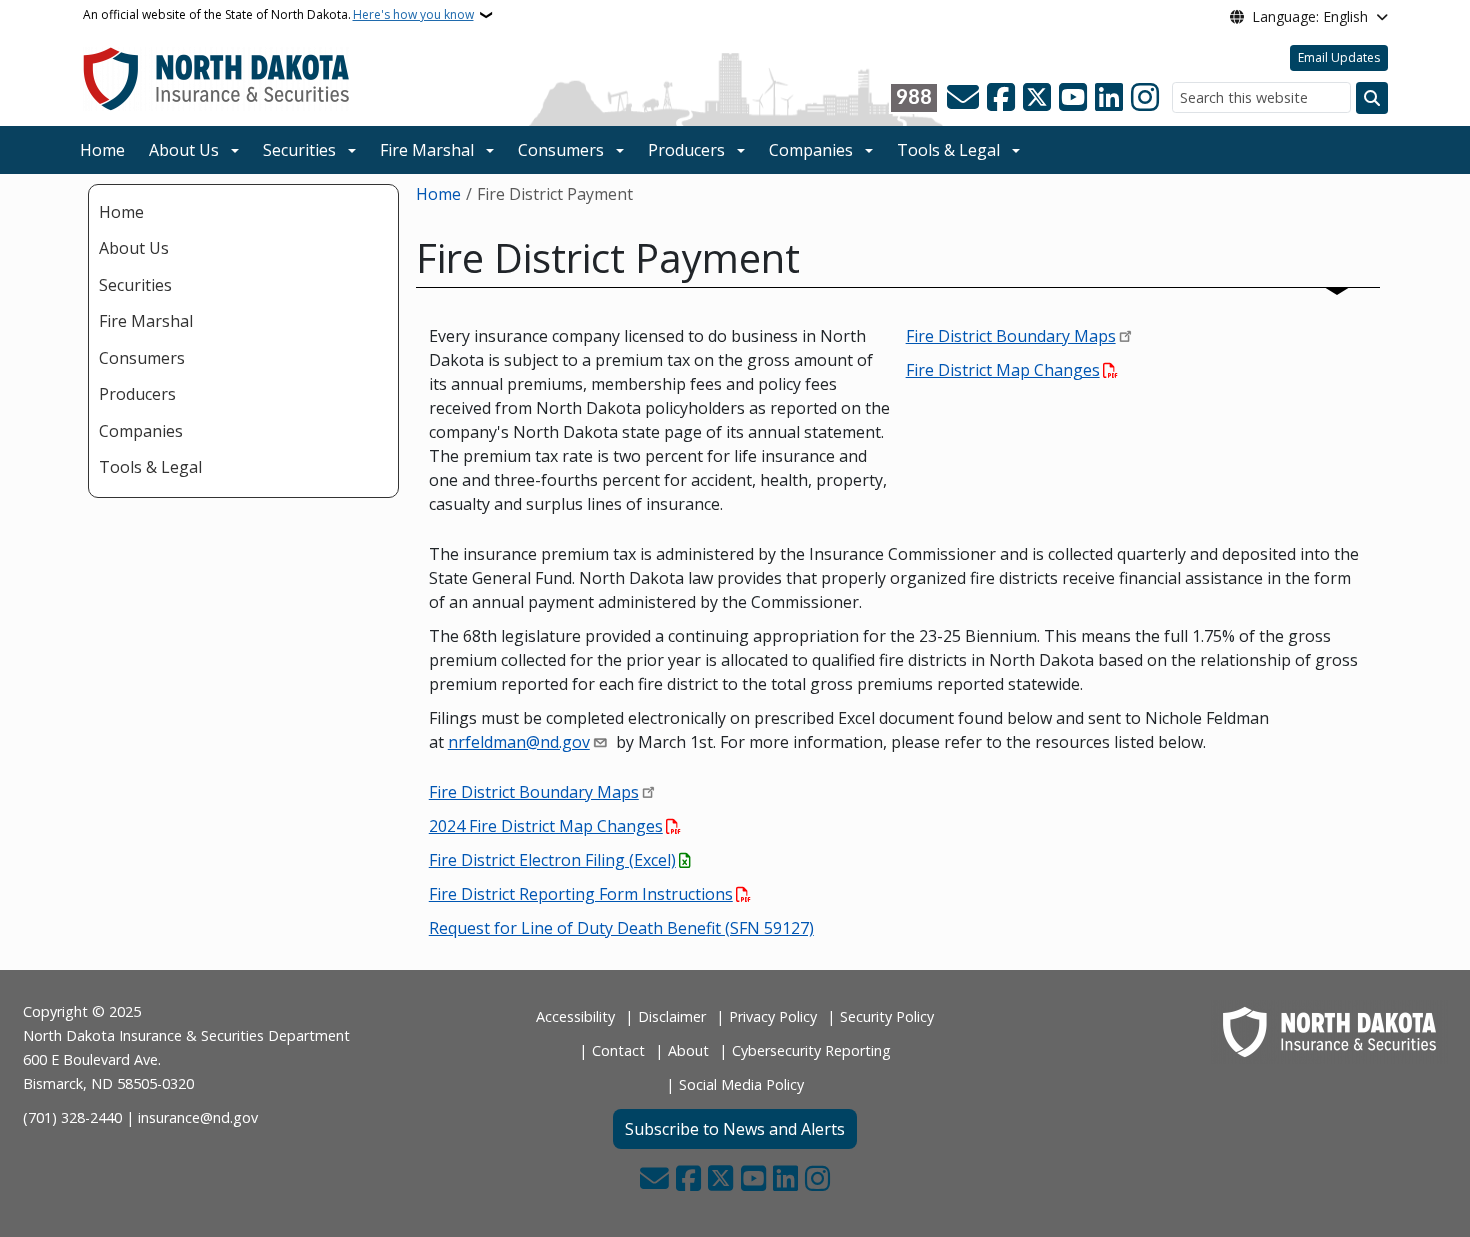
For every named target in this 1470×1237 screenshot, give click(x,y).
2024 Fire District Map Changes (546, 826)
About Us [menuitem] (134, 248)
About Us (184, 150)
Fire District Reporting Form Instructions (581, 894)
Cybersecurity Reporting (811, 1050)
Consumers (561, 150)
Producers (686, 150)
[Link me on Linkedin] (1109, 98)
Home (102, 150)
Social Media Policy (741, 1084)
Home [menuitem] (121, 212)
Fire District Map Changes (1003, 370)
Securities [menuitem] (135, 285)
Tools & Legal (948, 150)
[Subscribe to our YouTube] (1073, 98)
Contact (618, 1050)
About (688, 1050)
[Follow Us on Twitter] (1037, 98)
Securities (299, 150)
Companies (811, 150)
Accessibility (575, 1016)
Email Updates (1339, 57)
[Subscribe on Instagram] (1145, 98)
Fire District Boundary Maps (1011, 336)
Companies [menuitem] (141, 431)
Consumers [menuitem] (142, 358)
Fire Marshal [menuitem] (146, 321)
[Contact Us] (963, 98)
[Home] (216, 78)
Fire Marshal (427, 150)
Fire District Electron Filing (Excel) (552, 860)
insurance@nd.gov (198, 1117)
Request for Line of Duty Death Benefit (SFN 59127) (621, 928)
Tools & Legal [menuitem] (150, 467)
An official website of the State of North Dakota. (278, 14)
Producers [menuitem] (137, 394)
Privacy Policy (773, 1016)
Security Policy (887, 1016)
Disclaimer (672, 1016)
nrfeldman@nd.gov (519, 742)
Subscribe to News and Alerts (735, 1129)
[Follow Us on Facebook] (1001, 98)
